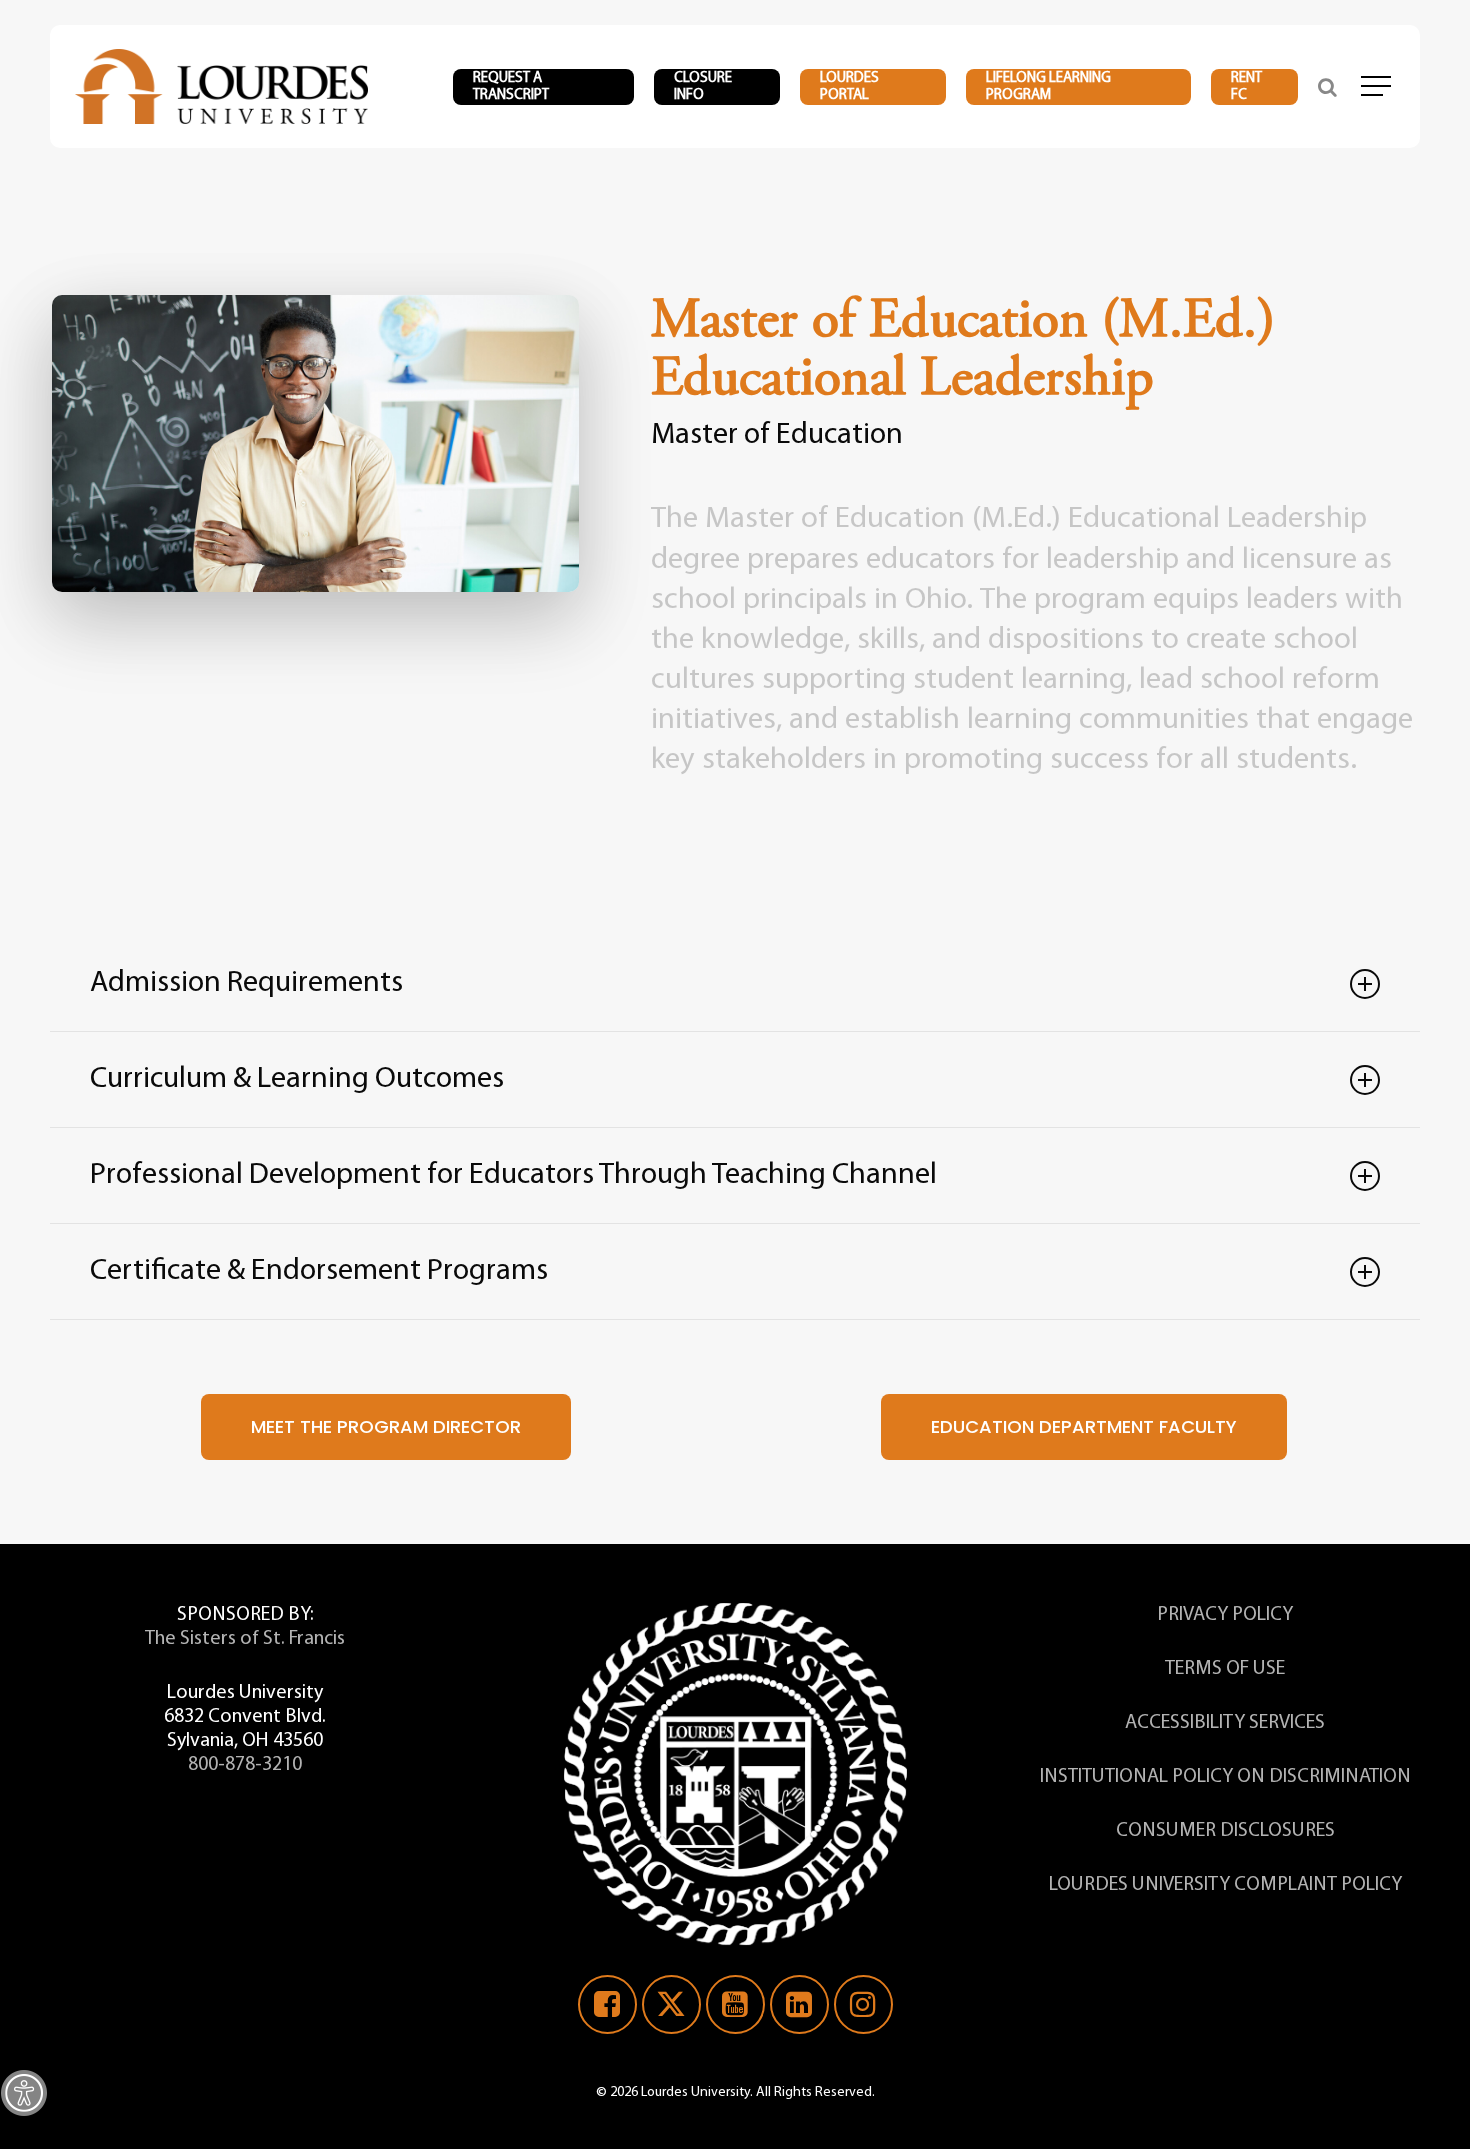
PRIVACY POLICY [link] (1225, 1615)
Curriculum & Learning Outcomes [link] (297, 1079)
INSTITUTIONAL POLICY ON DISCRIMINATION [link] (1225, 1777)
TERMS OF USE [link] (1225, 1669)
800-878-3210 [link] (245, 1765)
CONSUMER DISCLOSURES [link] (1225, 1831)
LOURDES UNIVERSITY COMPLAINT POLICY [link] (1225, 1885)
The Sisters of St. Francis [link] (245, 1639)
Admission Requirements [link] (246, 983)
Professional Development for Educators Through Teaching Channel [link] (513, 1175)
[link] (24, 2093)
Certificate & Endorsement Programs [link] (319, 1271)
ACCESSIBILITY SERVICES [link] (1225, 1723)
